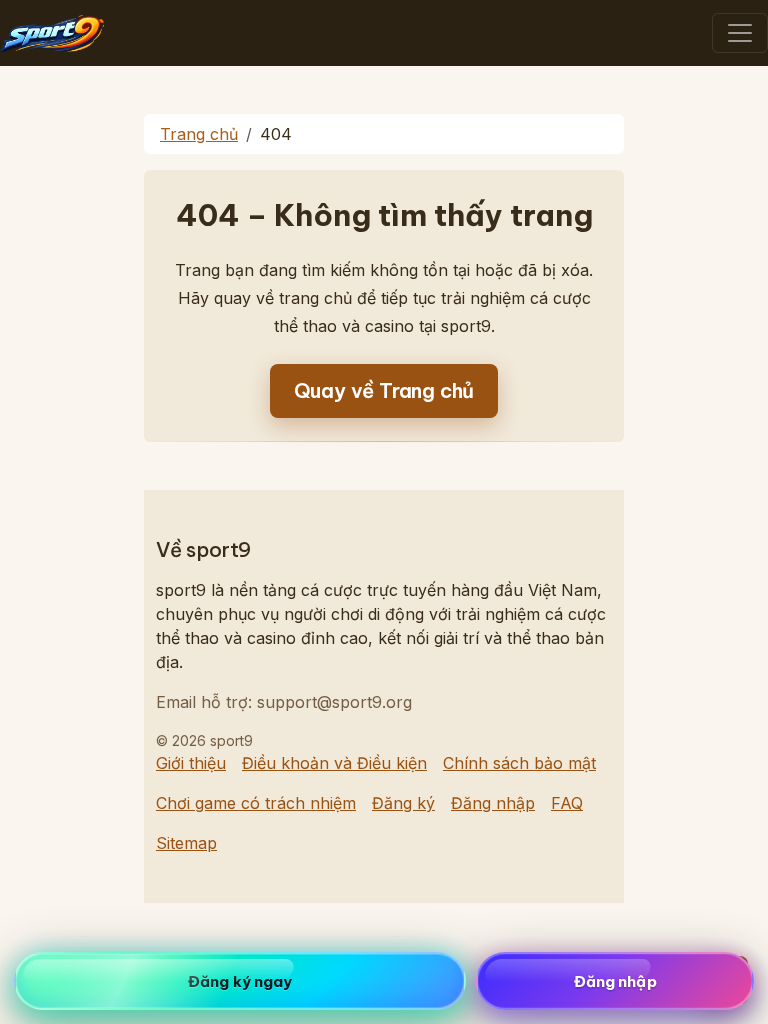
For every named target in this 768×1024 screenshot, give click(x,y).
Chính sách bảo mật (519, 763)
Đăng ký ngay (240, 981)
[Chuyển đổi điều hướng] (740, 33)
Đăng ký (403, 803)
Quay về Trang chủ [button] (384, 390)
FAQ (567, 803)
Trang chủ (199, 134)
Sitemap (186, 843)
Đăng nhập (493, 803)
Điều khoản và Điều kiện (334, 763)
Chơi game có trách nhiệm (256, 803)
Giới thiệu (191, 763)
